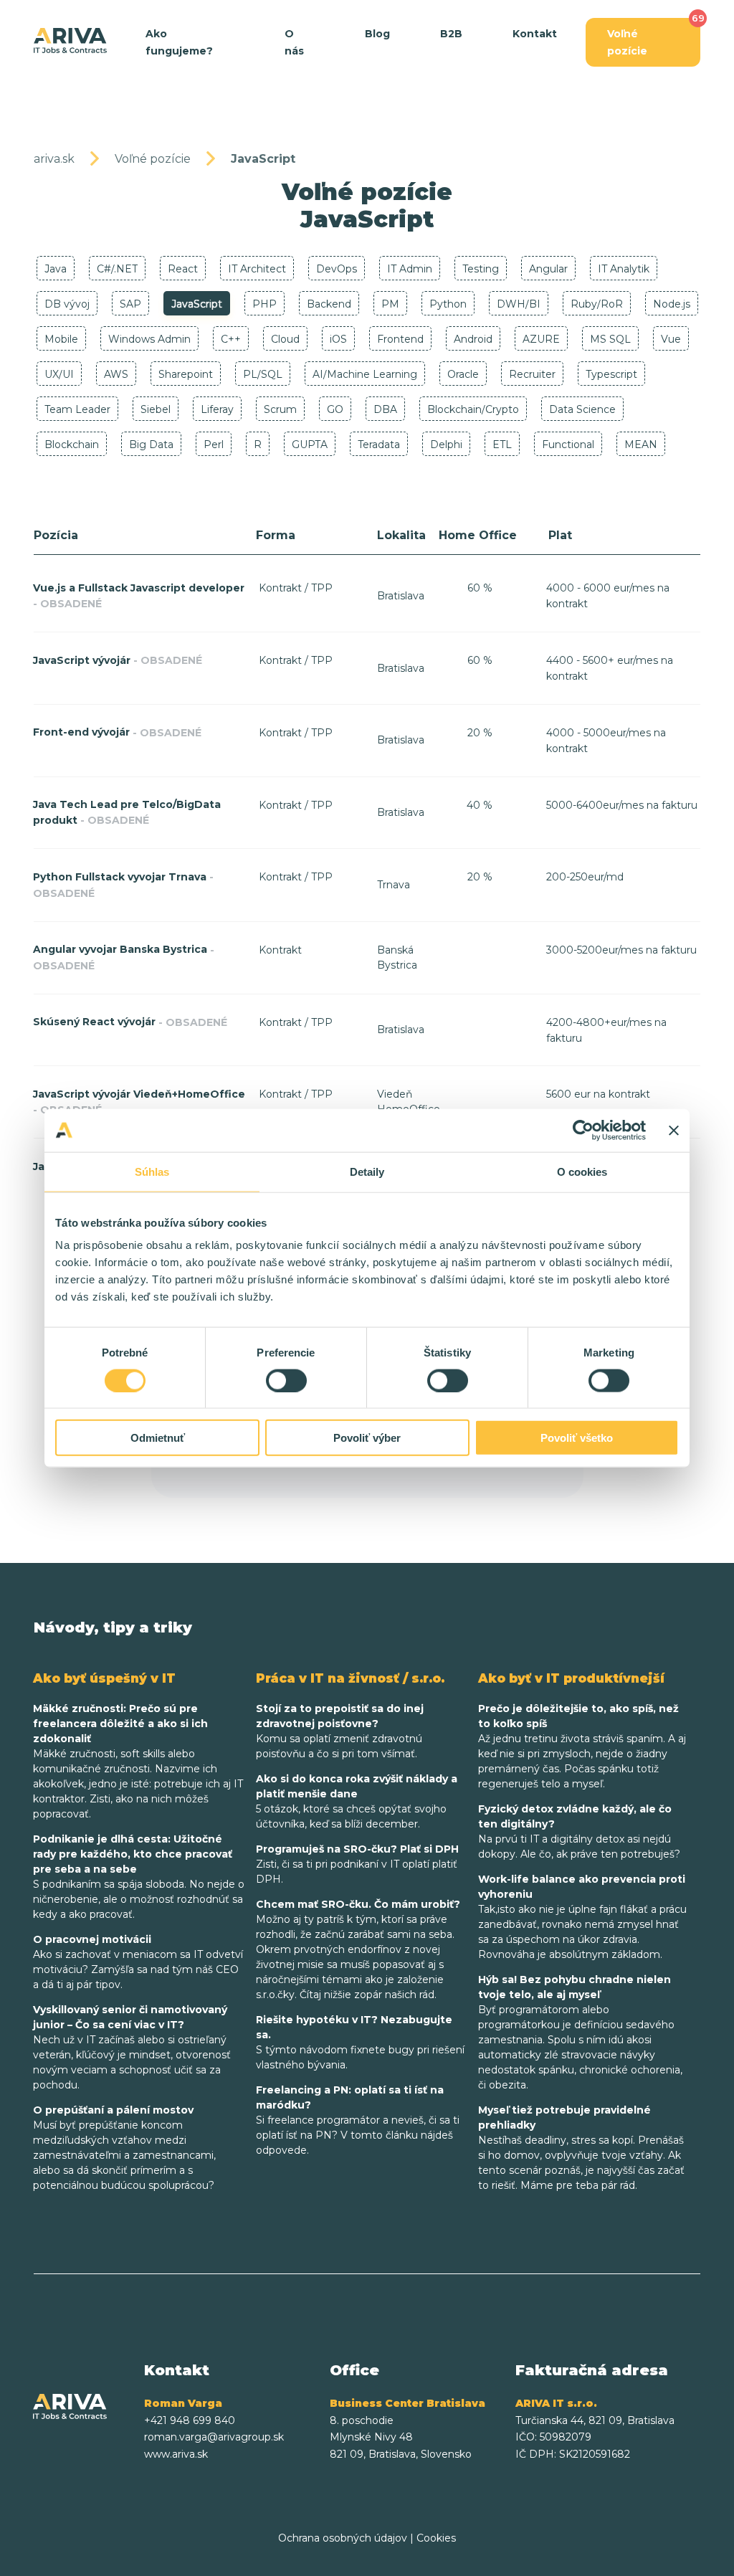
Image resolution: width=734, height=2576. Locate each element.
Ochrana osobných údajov (343, 2538)
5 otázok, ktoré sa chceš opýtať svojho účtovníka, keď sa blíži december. (357, 1801)
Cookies (436, 2538)
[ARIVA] (70, 41)
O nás (294, 42)
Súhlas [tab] (152, 1171)
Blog (377, 34)
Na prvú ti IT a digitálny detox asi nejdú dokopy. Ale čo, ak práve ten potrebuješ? (579, 1831)
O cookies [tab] (582, 1171)
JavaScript (263, 159)
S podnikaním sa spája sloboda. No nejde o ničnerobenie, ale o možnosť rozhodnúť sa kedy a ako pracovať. (139, 1877)
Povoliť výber (367, 1438)
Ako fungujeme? (179, 42)
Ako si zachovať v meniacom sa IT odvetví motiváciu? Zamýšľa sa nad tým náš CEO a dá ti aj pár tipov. (138, 1962)
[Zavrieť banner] (674, 1130)
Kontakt (535, 34)
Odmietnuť (158, 1438)
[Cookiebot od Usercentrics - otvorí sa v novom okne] (583, 1130)
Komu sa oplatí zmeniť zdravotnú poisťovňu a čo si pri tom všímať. (340, 1731)
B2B (451, 34)
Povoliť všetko (577, 1438)
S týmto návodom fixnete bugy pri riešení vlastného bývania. (360, 2042)
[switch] (286, 1380)
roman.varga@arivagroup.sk (214, 2437)
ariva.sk (54, 159)
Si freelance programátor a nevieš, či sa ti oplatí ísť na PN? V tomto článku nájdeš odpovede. (358, 2120)
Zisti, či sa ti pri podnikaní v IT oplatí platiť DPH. (357, 1864)
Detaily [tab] (367, 1171)
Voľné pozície (627, 42)
